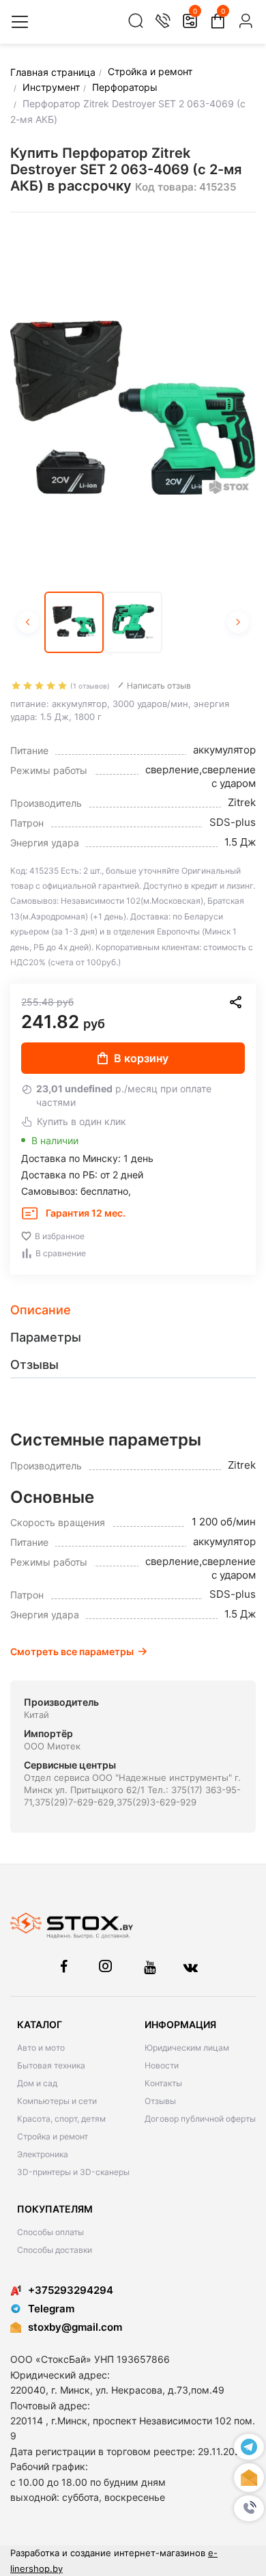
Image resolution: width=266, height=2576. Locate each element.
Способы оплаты (50, 2232)
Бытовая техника (51, 2065)
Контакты (163, 2083)
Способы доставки (55, 2250)
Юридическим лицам (187, 2048)
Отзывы (160, 2101)
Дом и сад (37, 2083)
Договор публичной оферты (200, 2119)
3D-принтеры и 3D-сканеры (73, 2172)
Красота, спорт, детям (61, 2119)
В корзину (141, 1058)
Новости (162, 2065)
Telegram (51, 2309)
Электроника (43, 2154)
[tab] (133, 1310)
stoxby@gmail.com (75, 2327)
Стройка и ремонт (53, 2136)
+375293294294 (71, 2290)
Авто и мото (41, 2048)
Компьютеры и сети (57, 2101)
